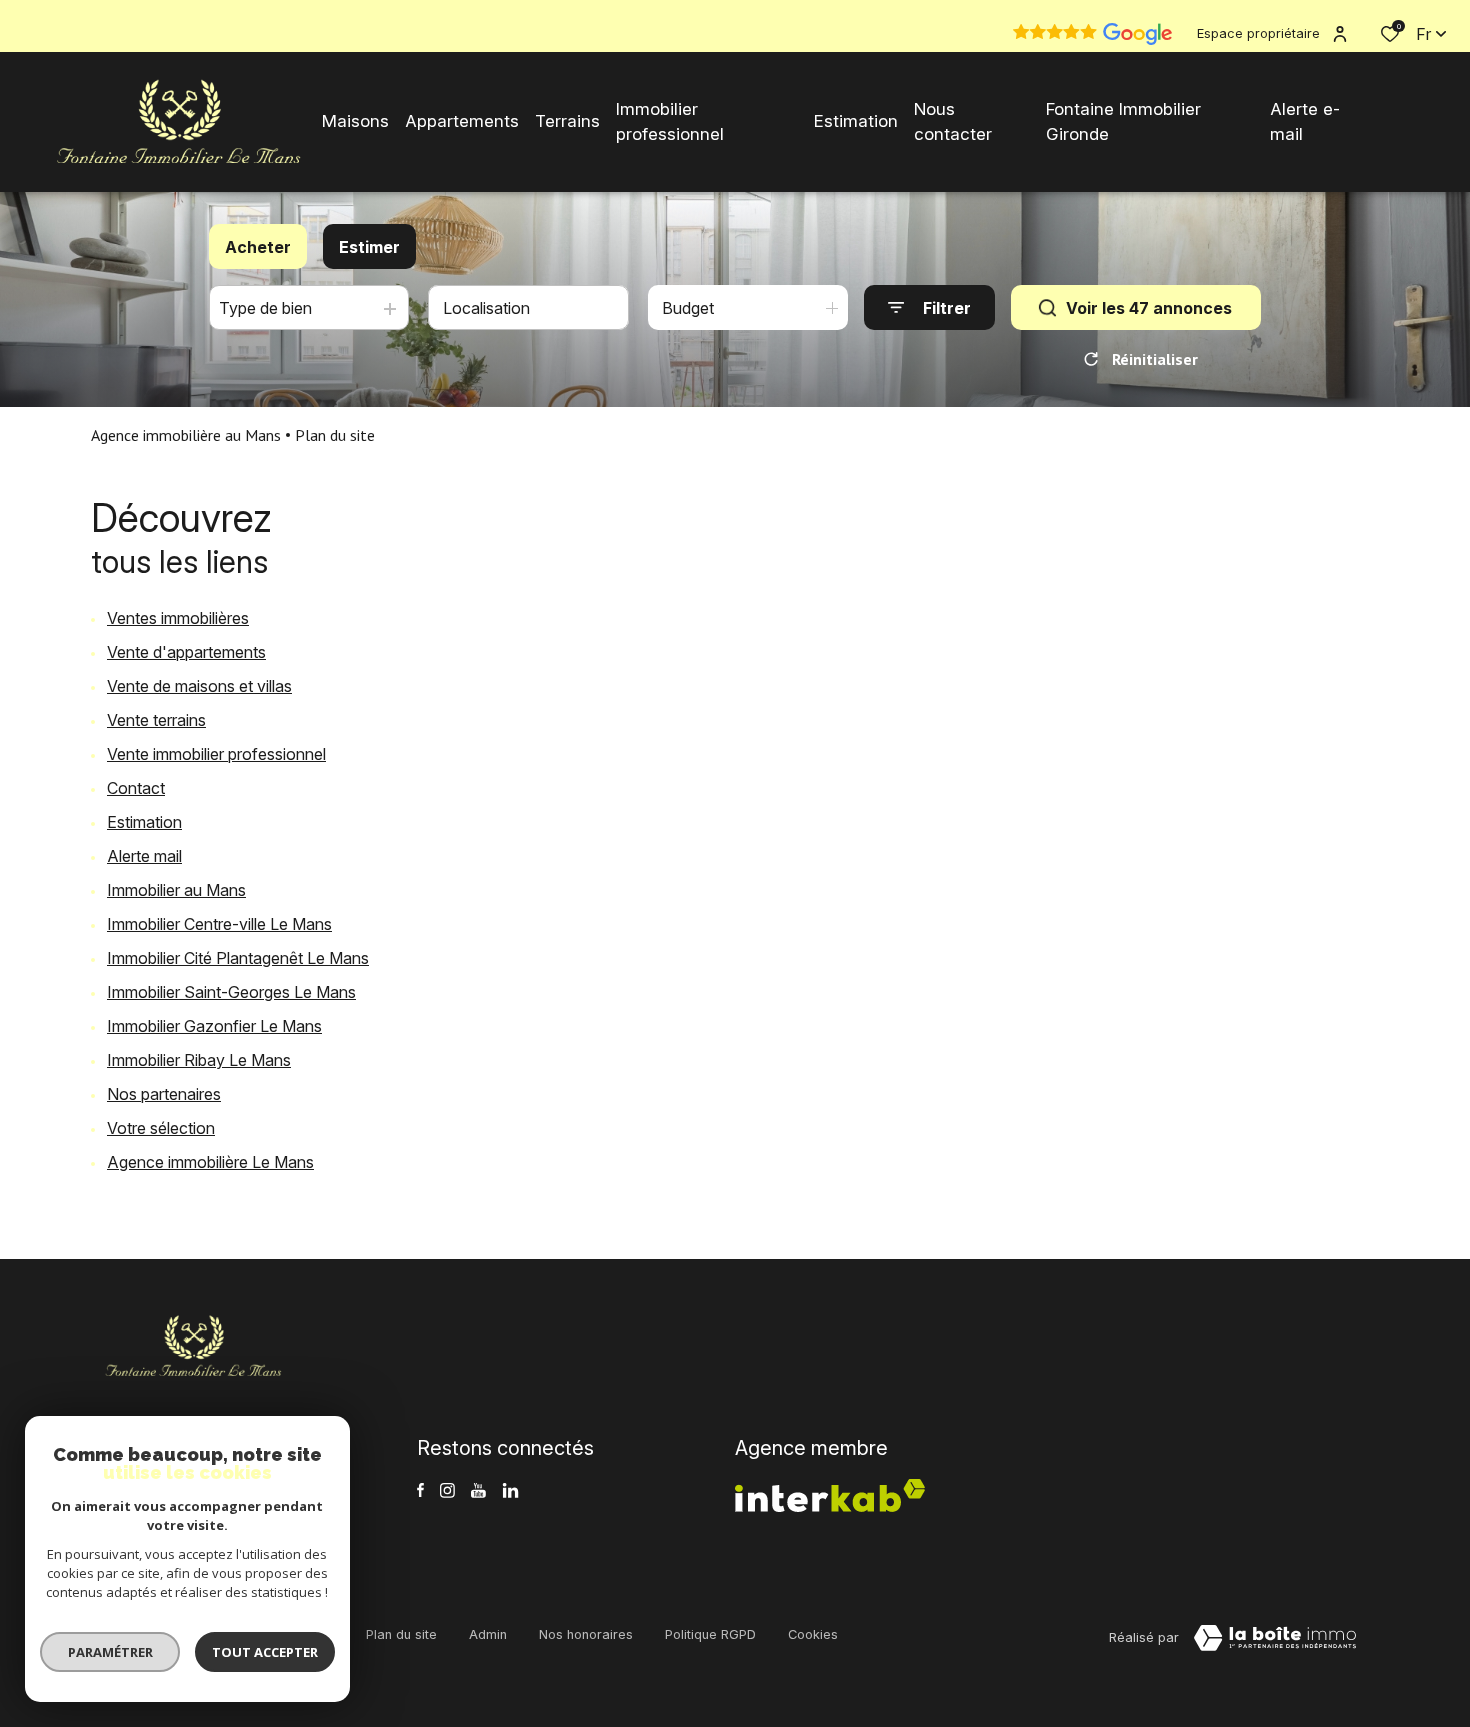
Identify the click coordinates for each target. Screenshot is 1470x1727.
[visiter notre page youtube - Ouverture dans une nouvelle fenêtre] (478, 1490)
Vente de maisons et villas (199, 686)
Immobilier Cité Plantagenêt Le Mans (238, 958)
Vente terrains (156, 720)
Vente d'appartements (186, 652)
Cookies (813, 1634)
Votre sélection (161, 1128)
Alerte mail (144, 856)
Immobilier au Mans (176, 890)
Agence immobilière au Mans (186, 435)
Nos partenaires (164, 1094)
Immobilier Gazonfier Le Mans (214, 1026)
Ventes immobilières (178, 618)
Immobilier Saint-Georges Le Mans (231, 992)
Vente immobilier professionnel (216, 754)
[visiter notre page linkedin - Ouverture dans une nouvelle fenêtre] (510, 1490)
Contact (136, 788)
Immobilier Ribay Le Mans (199, 1060)
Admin (488, 1634)
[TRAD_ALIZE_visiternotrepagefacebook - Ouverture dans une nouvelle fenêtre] (420, 1490)
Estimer (369, 247)
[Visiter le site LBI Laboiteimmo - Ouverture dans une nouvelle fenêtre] (1275, 1638)
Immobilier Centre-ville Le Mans (219, 924)
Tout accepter (265, 1652)
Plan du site (401, 1634)
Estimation (144, 822)
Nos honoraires (586, 1634)
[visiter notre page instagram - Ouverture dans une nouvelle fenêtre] (447, 1490)
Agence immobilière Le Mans (210, 1162)
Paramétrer (110, 1652)
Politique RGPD (710, 1634)
